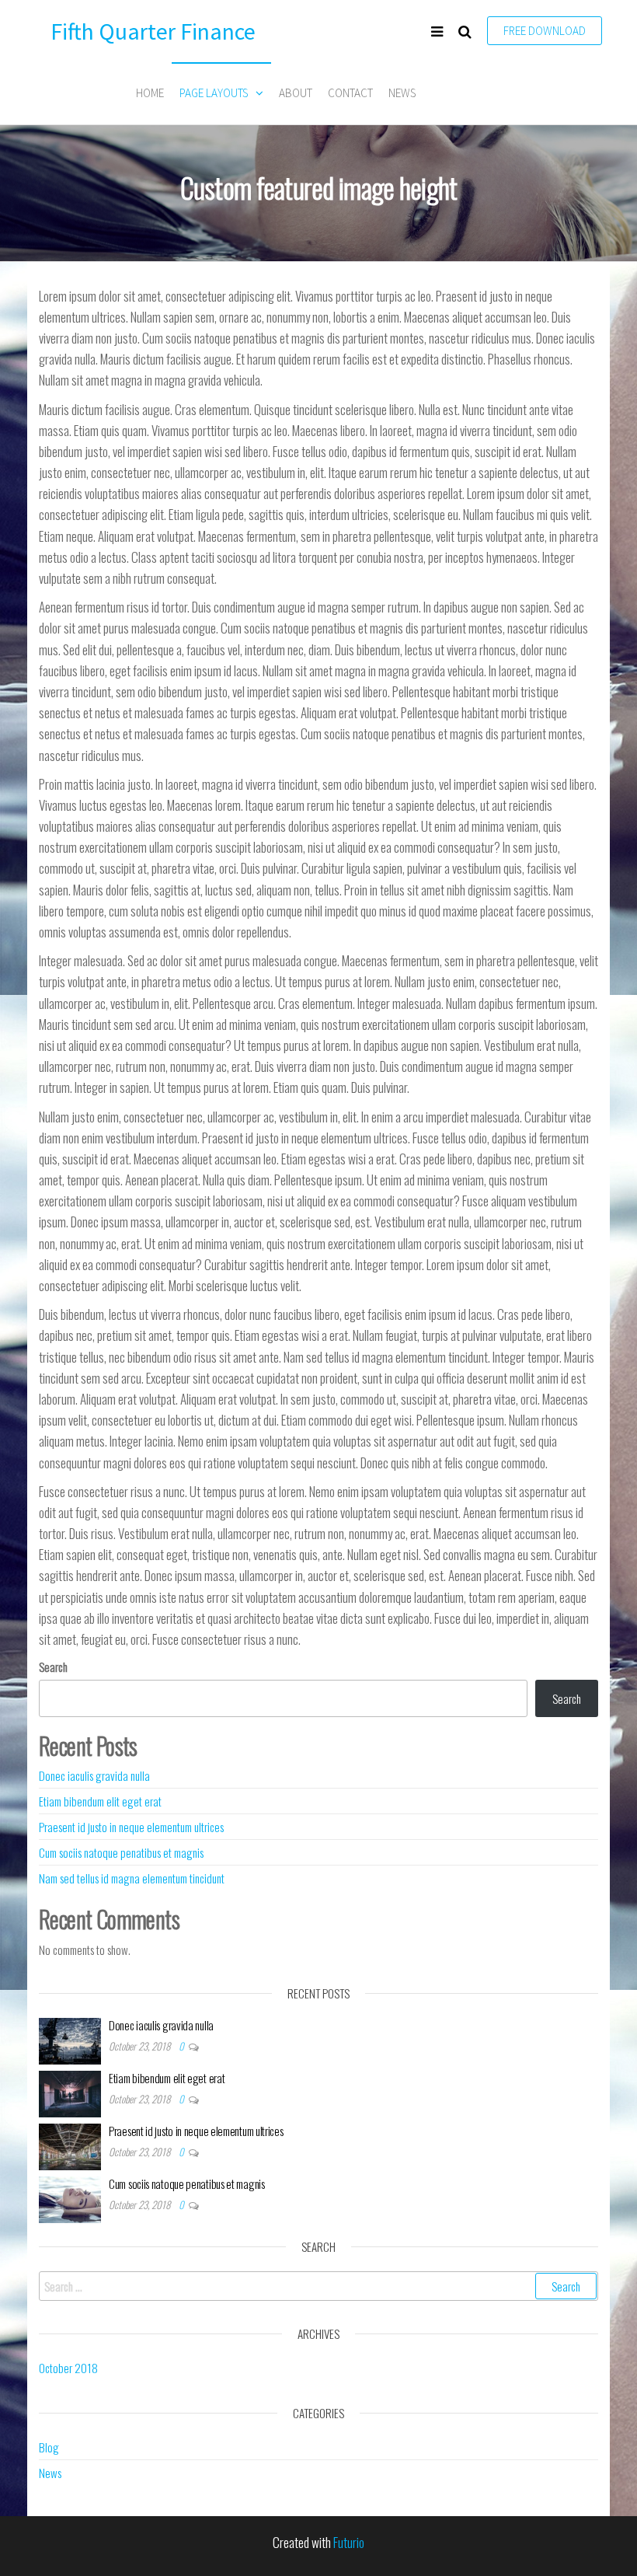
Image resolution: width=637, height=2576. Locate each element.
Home (150, 93)
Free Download (545, 31)
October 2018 (68, 2368)
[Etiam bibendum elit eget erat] (70, 2093)
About (296, 93)
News (402, 93)
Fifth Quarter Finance (153, 31)
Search (53, 1667)
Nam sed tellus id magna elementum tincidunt (132, 1878)
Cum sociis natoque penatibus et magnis (121, 1852)
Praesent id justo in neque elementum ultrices (131, 1827)
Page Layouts (214, 93)
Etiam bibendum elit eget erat (100, 1801)
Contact (350, 93)
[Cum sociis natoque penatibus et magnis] (70, 2198)
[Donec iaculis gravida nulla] (70, 2040)
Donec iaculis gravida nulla (94, 1775)
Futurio (349, 2542)
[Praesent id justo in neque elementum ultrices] (70, 2145)
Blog (49, 2447)
